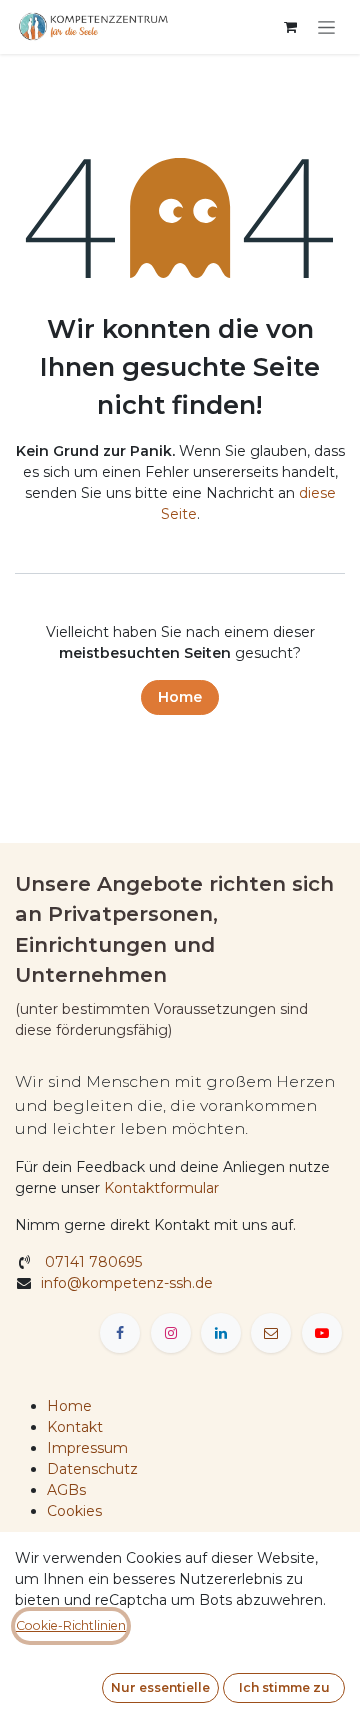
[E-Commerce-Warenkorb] (290, 27)
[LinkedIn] (221, 1333)
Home (180, 697)
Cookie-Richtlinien (71, 1625)
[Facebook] (120, 1333)
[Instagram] (171, 1333)
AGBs (66, 1490)
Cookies (74, 1511)
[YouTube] (322, 1333)
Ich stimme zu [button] (284, 1687)
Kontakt (75, 1427)
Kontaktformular (161, 1188)
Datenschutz (92, 1469)
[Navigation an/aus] (326, 27)
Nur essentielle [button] (160, 1687)
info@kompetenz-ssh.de (129, 1283)
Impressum (87, 1448)
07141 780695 (91, 1262)
